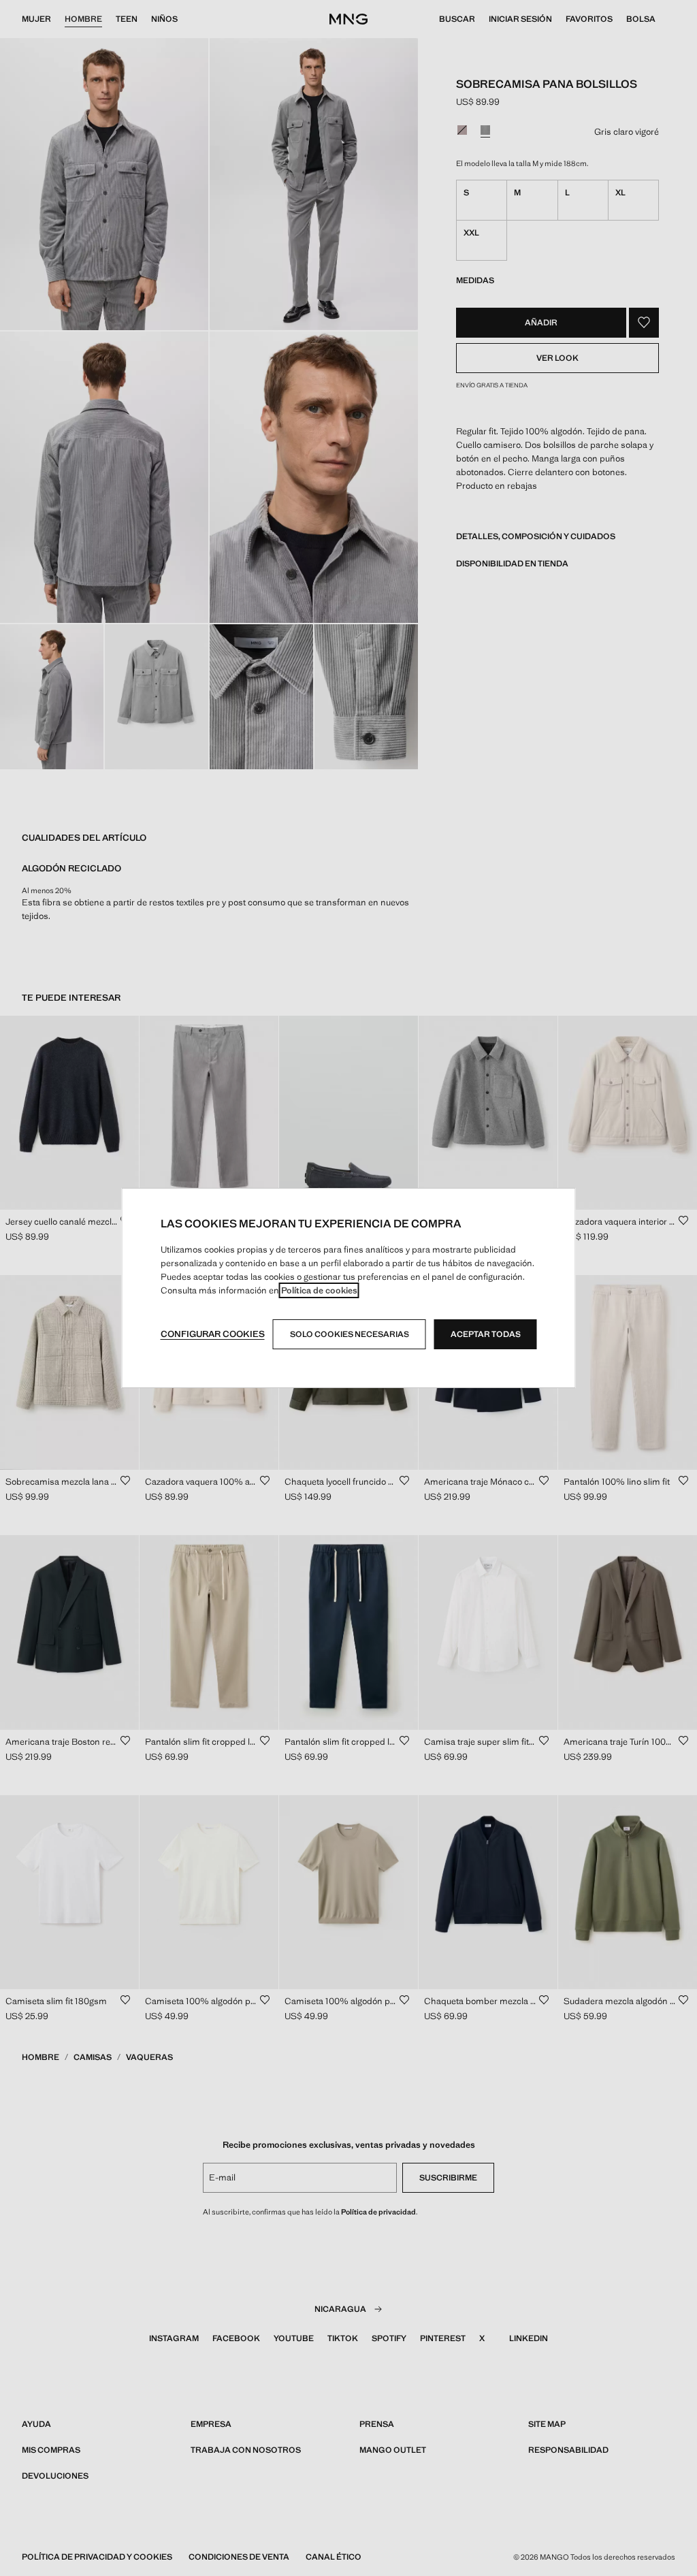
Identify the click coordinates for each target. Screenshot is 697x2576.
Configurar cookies (213, 1334)
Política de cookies (319, 1290)
